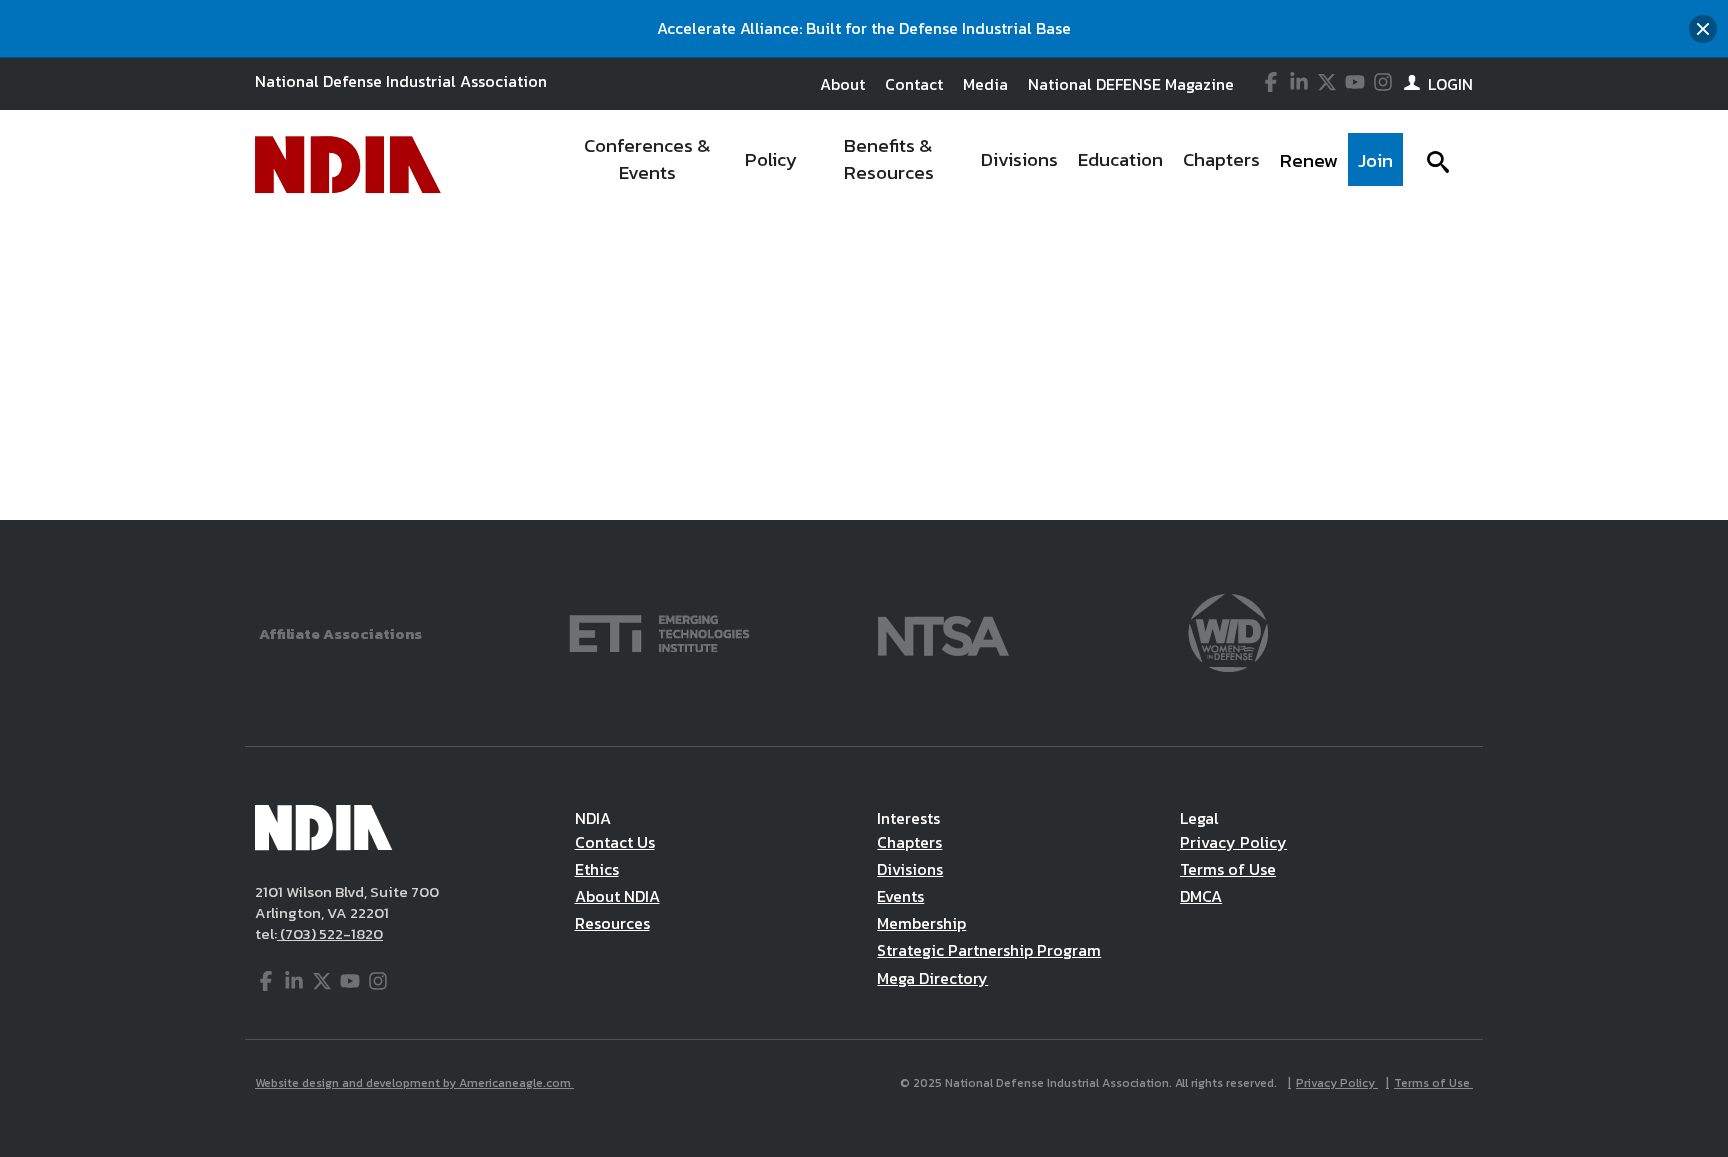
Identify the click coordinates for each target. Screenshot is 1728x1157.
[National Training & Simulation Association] (943, 631)
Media (985, 84)
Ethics (597, 869)
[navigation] (982, 165)
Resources (612, 923)
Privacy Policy (1233, 842)
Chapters (909, 842)
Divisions (910, 869)
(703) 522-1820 (330, 933)
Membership (921, 923)
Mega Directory (932, 978)
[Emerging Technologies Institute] (659, 631)
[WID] (1228, 631)
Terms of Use (1228, 869)
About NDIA (617, 896)
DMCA (1201, 896)
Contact (914, 84)
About (842, 84)
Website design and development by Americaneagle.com (414, 1083)
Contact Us (615, 842)
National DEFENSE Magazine (1131, 84)
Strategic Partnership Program (989, 950)
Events (900, 896)
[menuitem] (647, 165)
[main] (864, 280)
